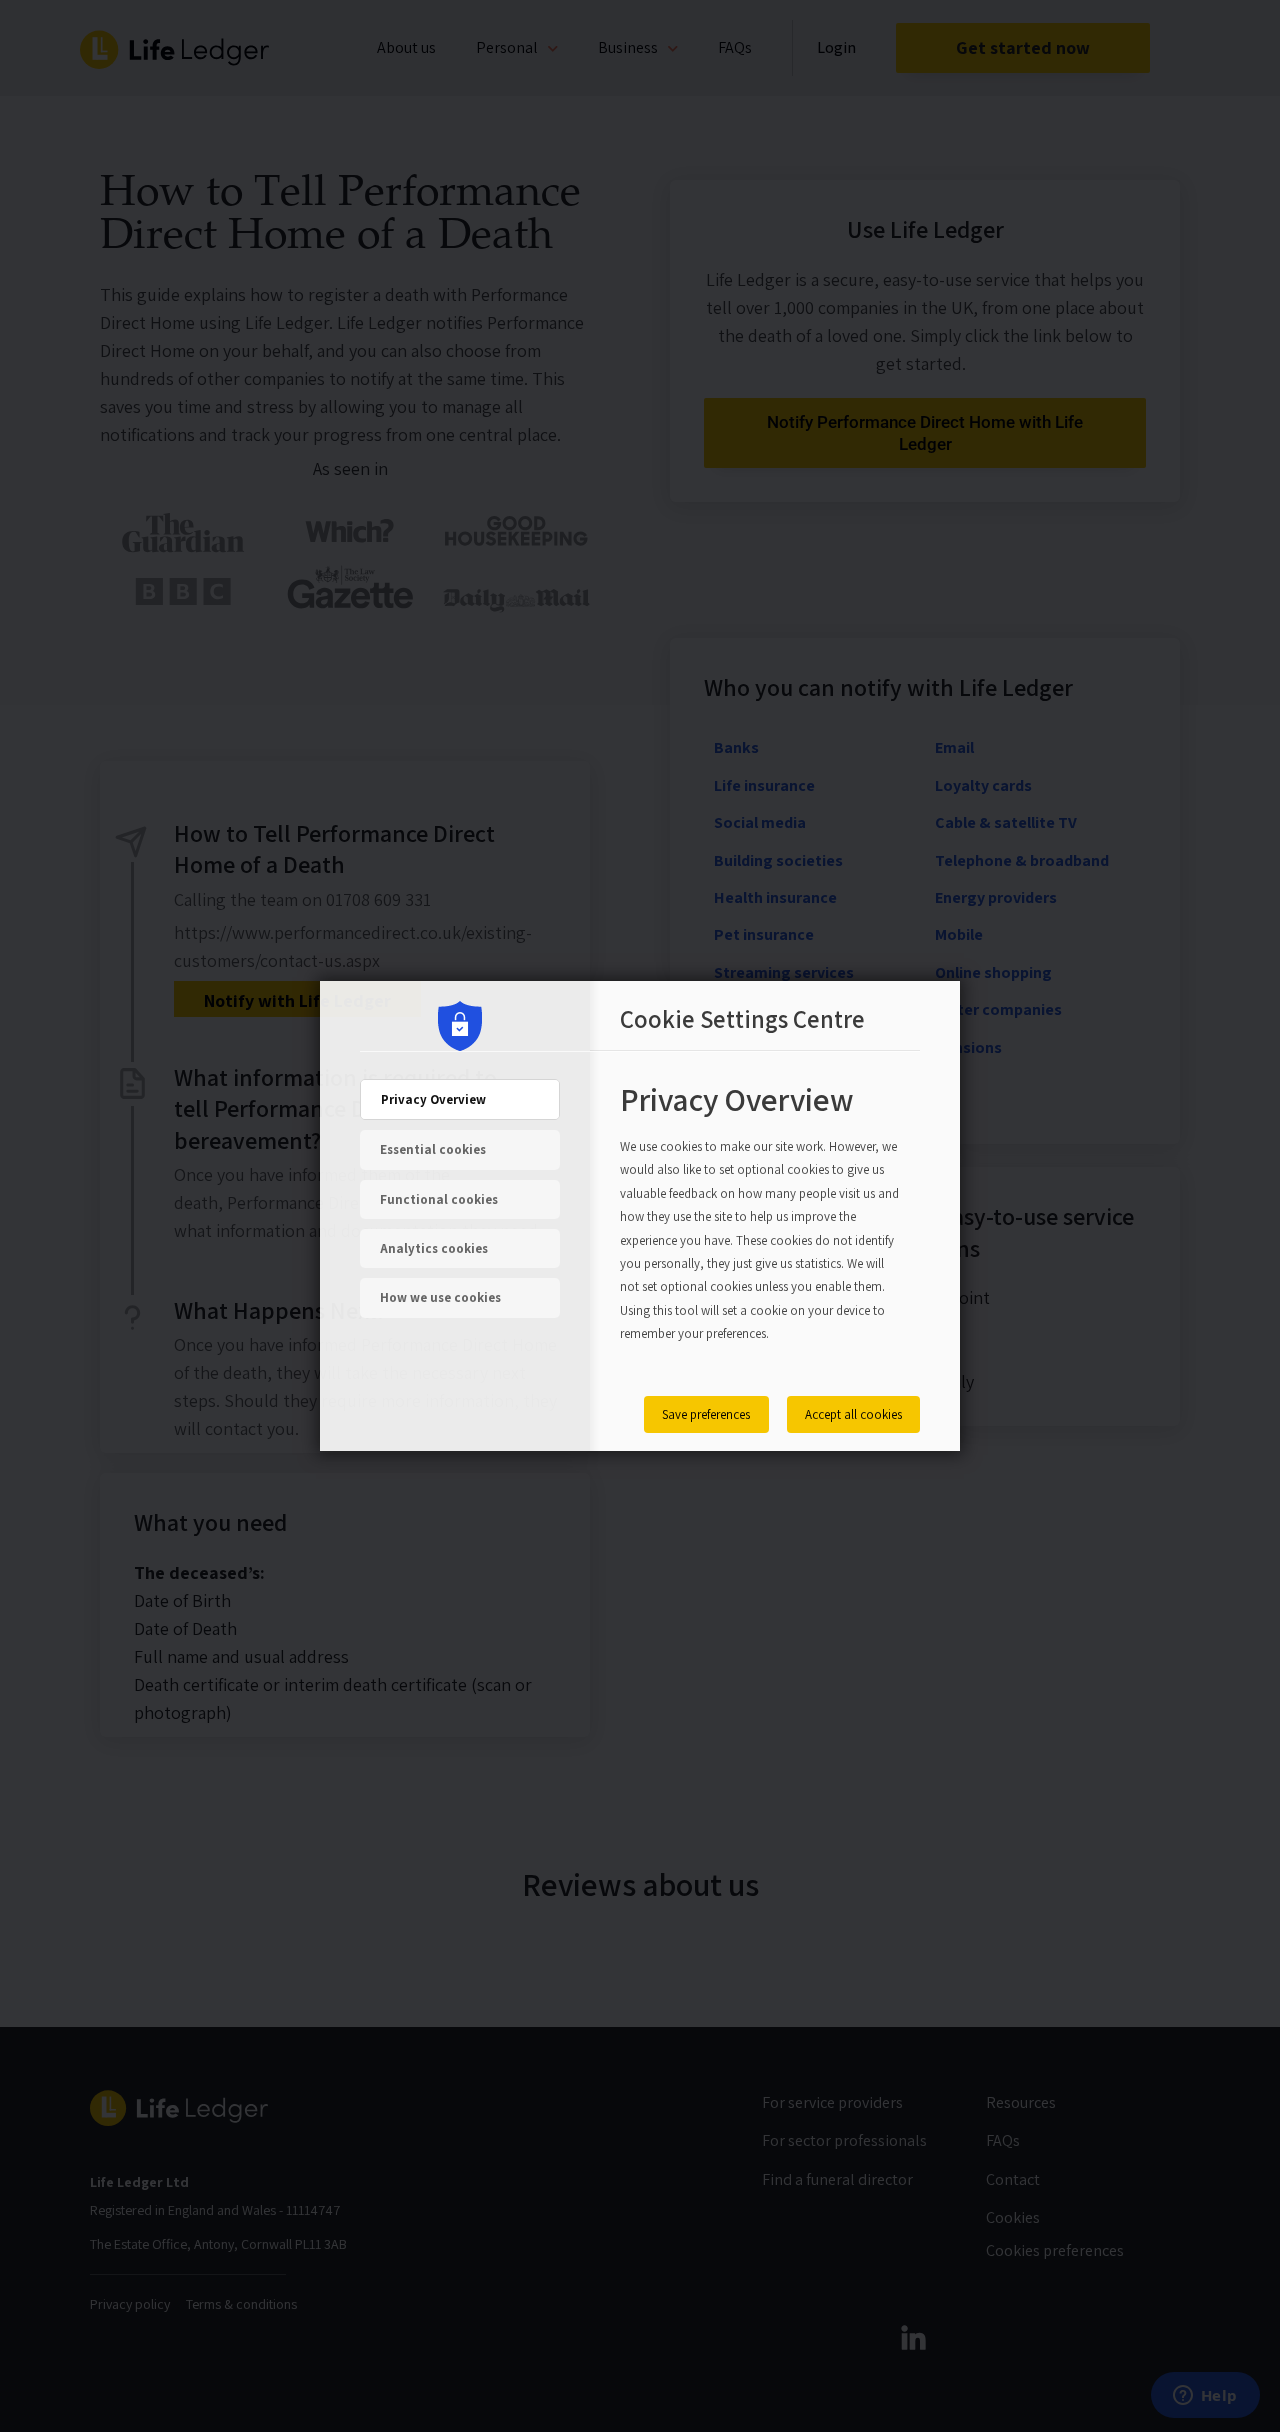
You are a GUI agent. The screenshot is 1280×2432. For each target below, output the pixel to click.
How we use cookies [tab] (440, 1297)
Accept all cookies (853, 1414)
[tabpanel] (760, 1225)
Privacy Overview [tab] (433, 1099)
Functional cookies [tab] (439, 1199)
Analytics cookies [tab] (434, 1248)
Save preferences (706, 1414)
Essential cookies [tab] (433, 1149)
